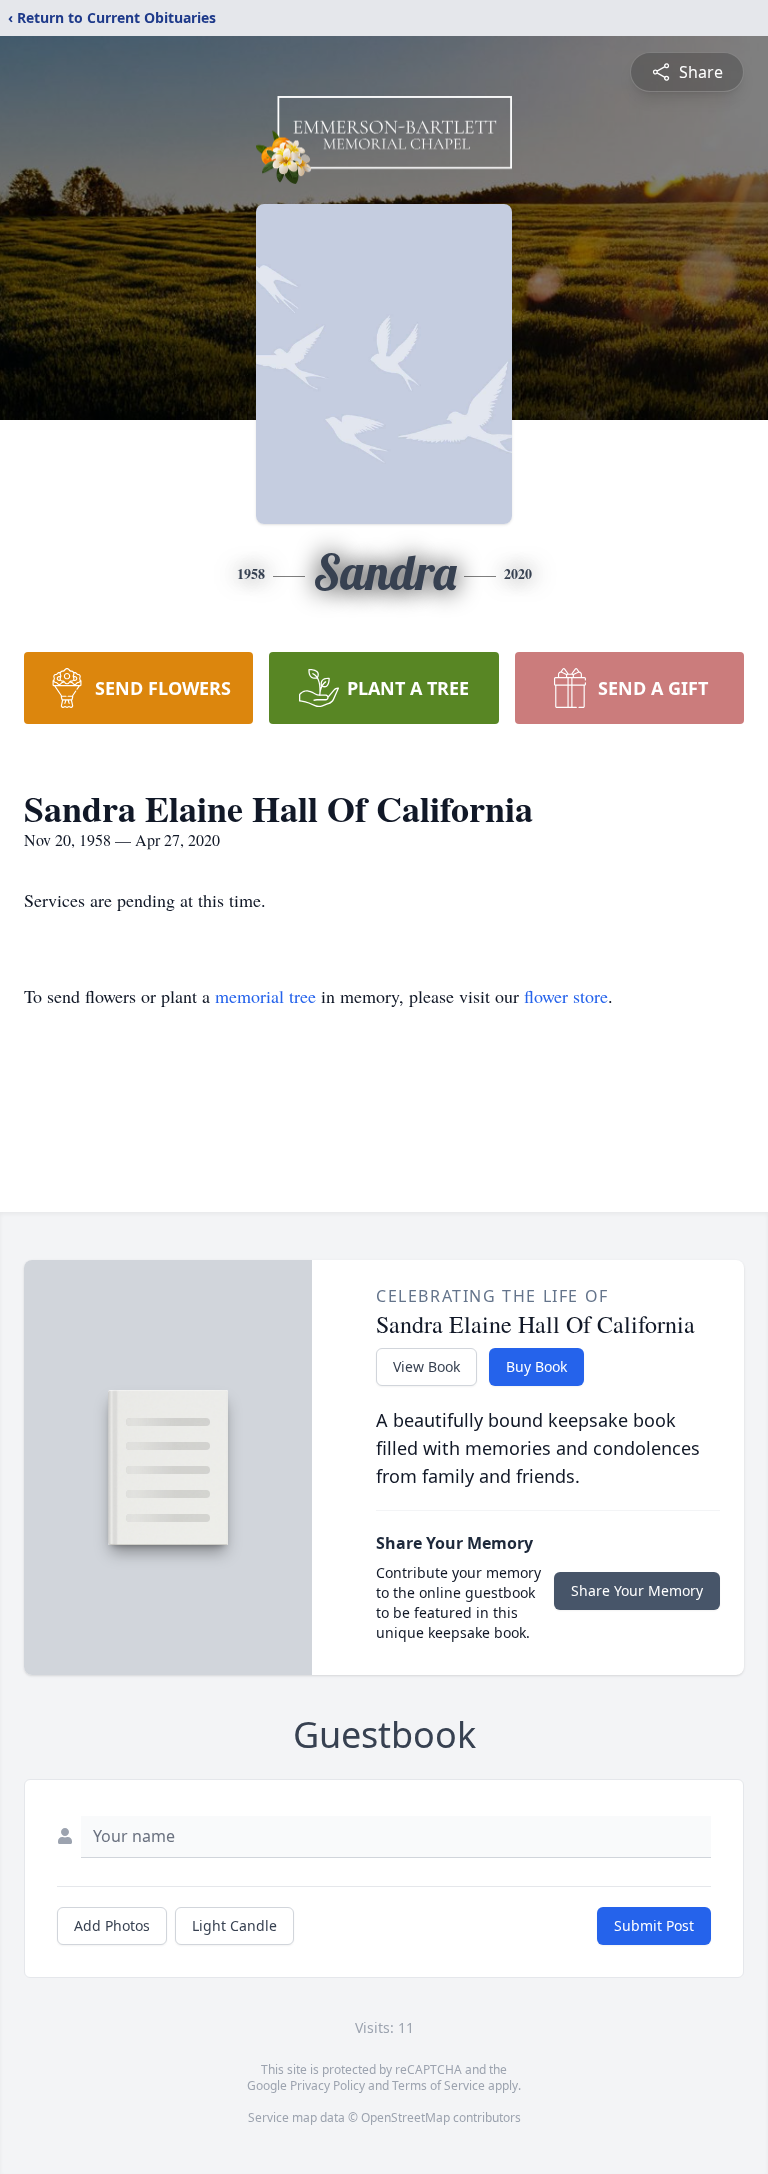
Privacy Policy (327, 2085)
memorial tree (265, 996)
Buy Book (536, 1366)
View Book (426, 1366)
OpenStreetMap (405, 2117)
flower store (566, 996)
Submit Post (654, 1925)
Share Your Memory (637, 1590)
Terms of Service (438, 2085)
